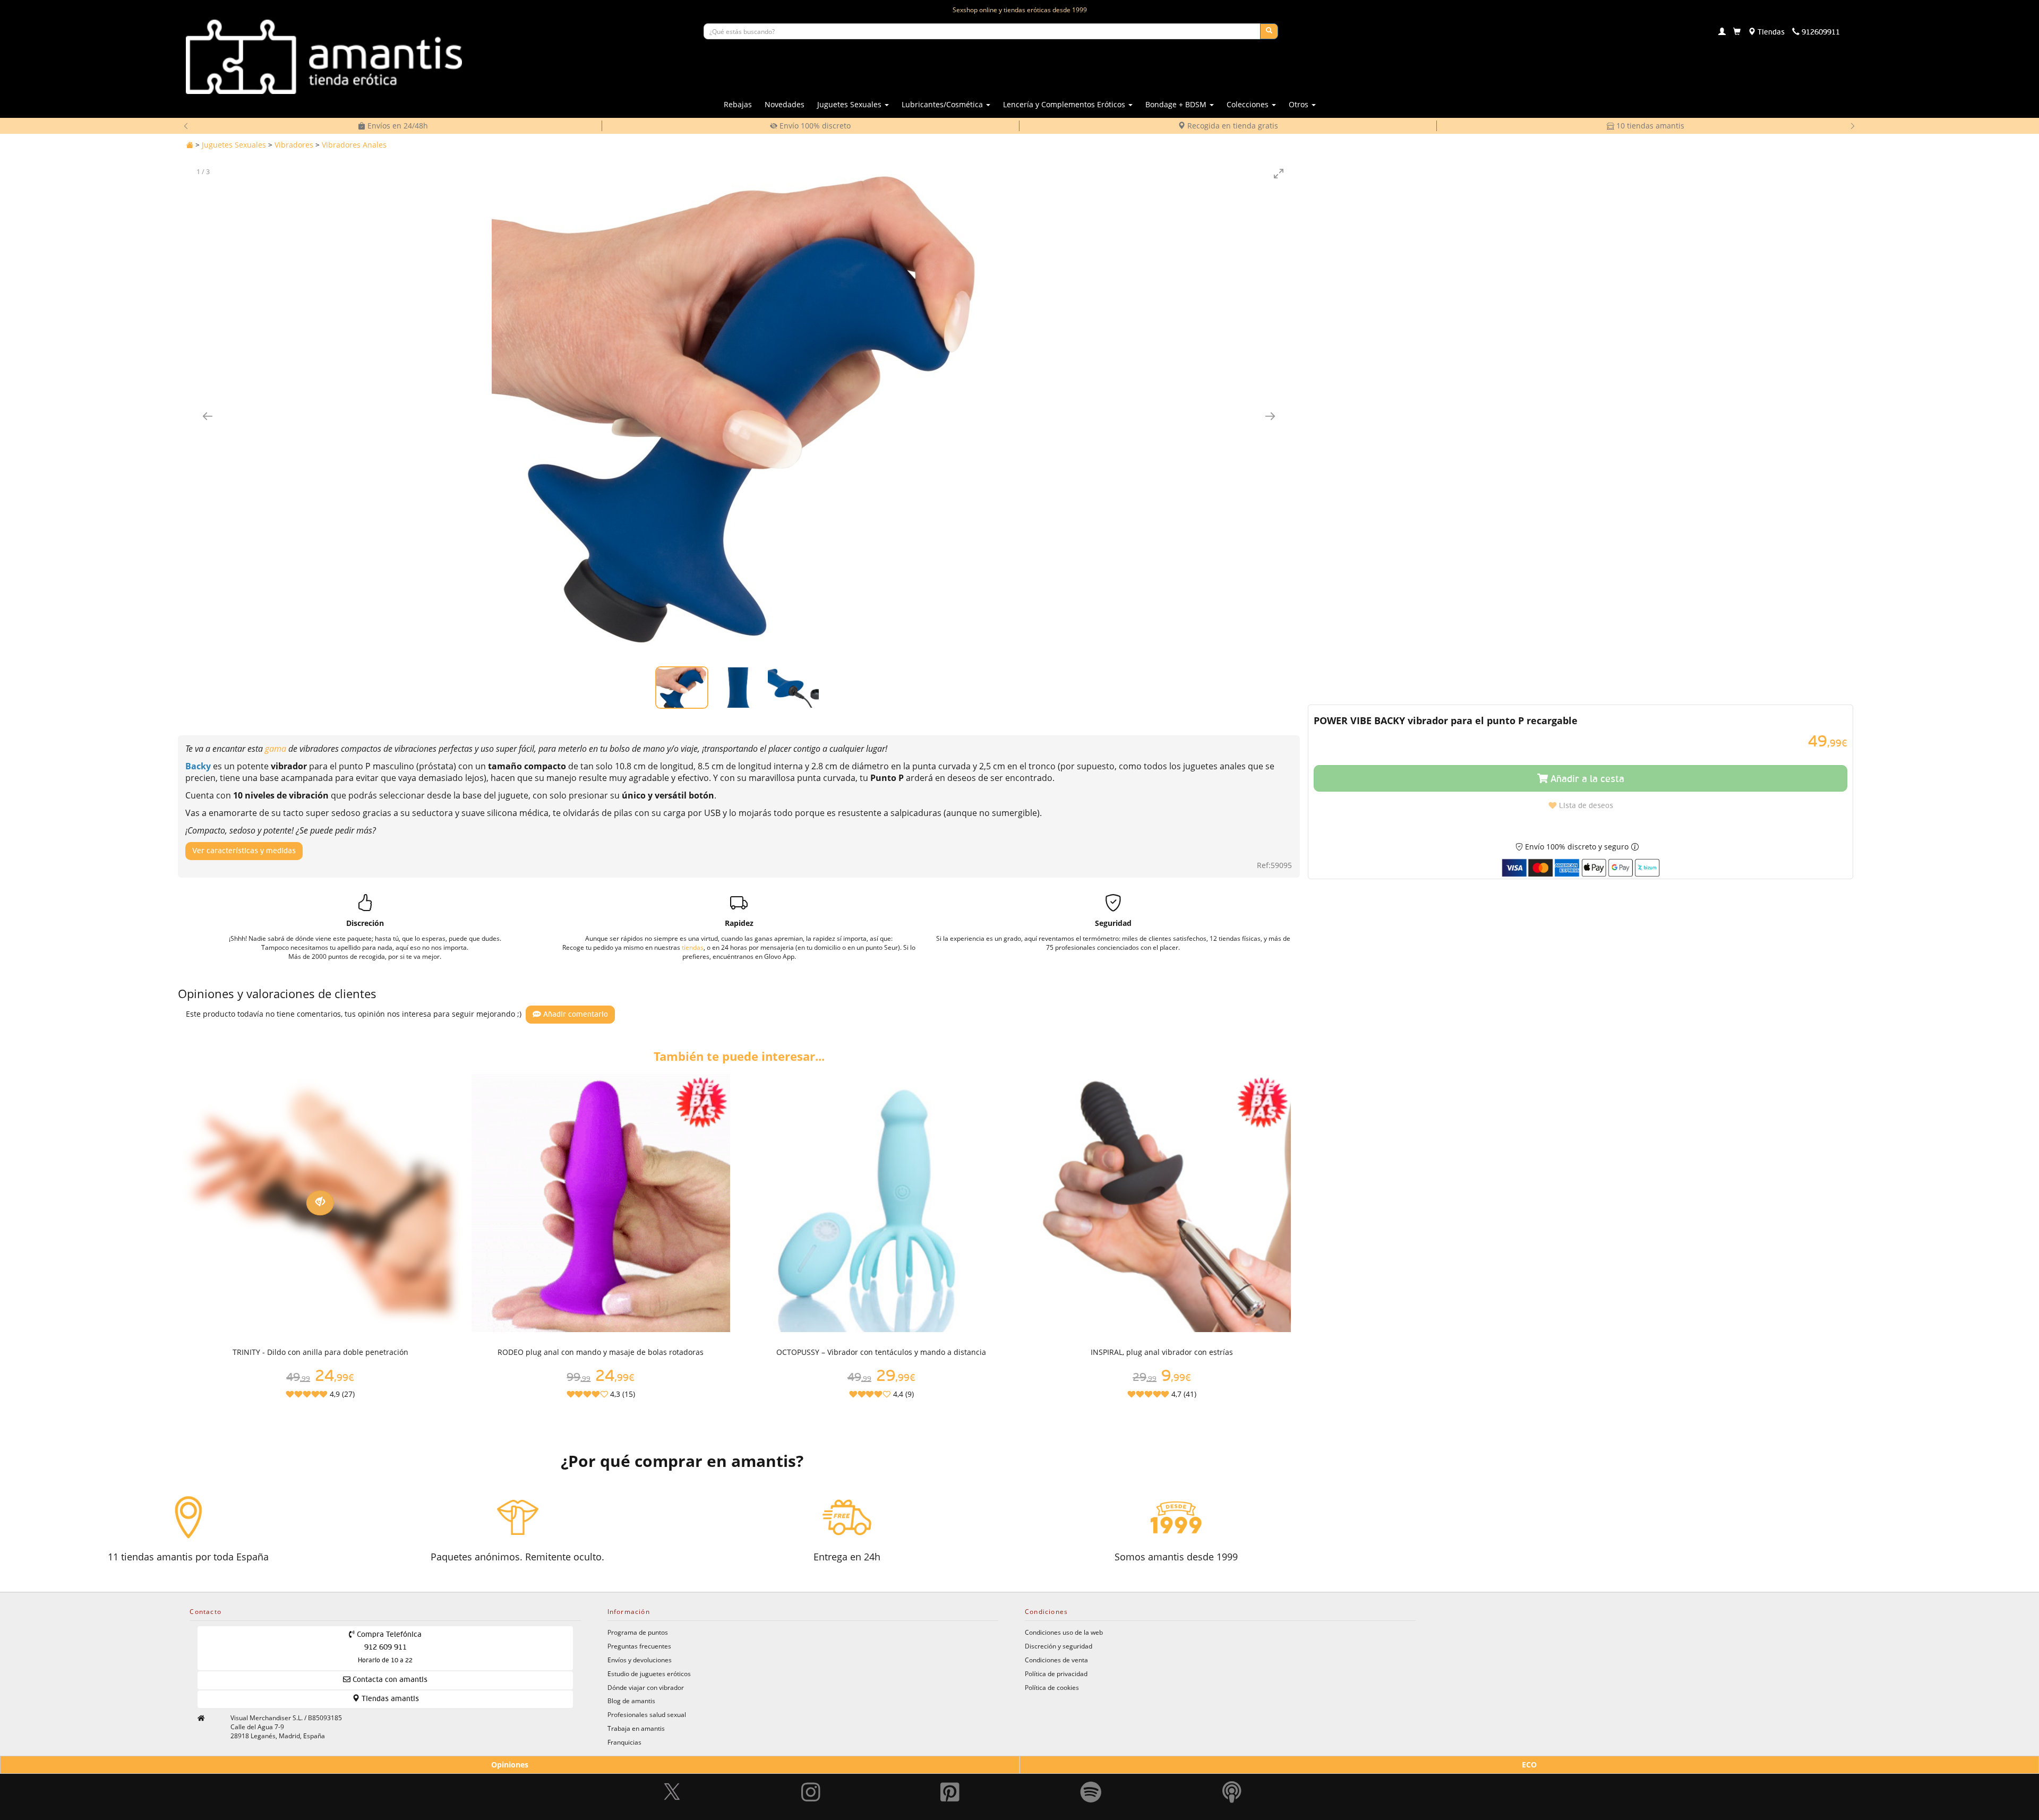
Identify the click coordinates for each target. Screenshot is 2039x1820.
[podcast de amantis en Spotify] (1232, 1767)
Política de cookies (1052, 1687)
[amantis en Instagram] (811, 1767)
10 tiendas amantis (1649, 126)
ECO (1529, 1765)
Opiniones (510, 1765)
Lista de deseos (1585, 806)
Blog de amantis (631, 1701)
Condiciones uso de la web (1064, 1632)
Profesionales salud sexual (647, 1714)
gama (277, 749)
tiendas (693, 947)
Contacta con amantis (389, 1680)
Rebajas (738, 104)
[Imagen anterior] (208, 416)
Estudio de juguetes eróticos (649, 1673)
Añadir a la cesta (1586, 779)
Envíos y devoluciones (640, 1660)
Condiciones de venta (1056, 1660)
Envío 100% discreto (814, 126)
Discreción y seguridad (1059, 1646)
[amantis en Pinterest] (950, 1767)
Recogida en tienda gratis (1232, 126)
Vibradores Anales (354, 145)
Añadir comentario (575, 1015)
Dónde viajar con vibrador (646, 1687)
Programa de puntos (638, 1632)
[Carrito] (1737, 32)
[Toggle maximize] (1279, 173)
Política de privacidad (1056, 1673)
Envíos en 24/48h (397, 126)
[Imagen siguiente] (1270, 416)
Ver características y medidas (244, 851)
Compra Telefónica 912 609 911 (388, 1647)
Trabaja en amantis (636, 1728)
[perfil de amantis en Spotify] (1091, 1767)
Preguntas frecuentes (639, 1646)
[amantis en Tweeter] (673, 1767)
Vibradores (294, 145)
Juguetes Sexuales (234, 145)
